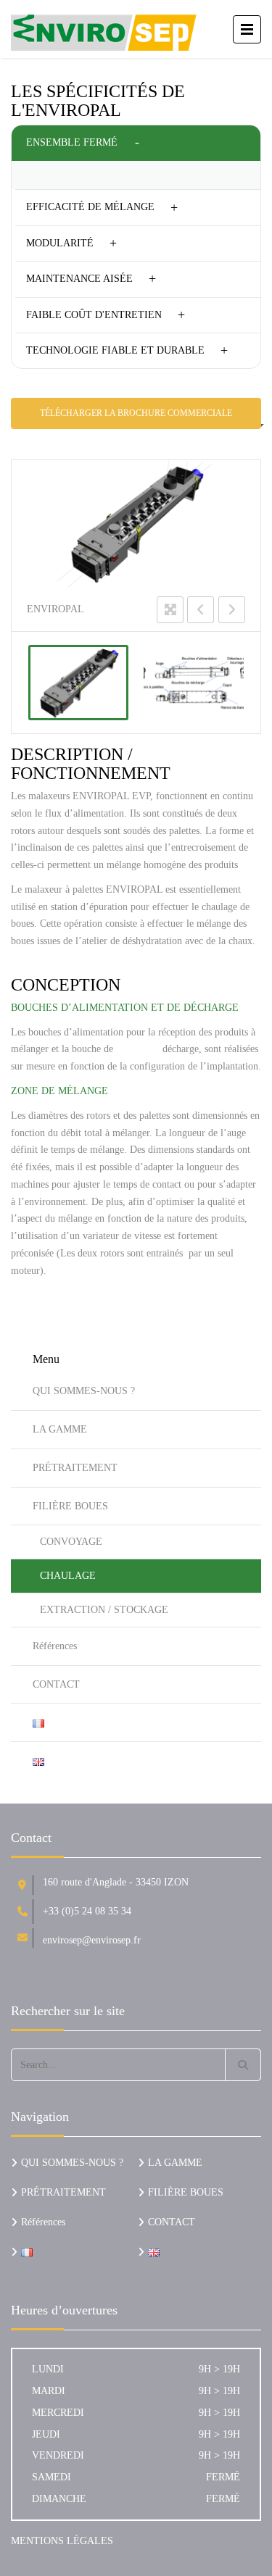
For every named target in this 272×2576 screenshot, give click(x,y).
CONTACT (56, 1684)
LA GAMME (60, 1429)
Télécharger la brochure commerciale (136, 413)
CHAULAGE (68, 1576)
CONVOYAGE (71, 1542)
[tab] (136, 143)
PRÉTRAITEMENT (75, 1468)
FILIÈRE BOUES (70, 1506)
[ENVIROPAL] (78, 683)
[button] (136, 143)
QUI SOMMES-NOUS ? (84, 1391)
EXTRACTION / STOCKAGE (104, 1610)
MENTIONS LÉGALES (62, 2541)
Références (55, 1646)
